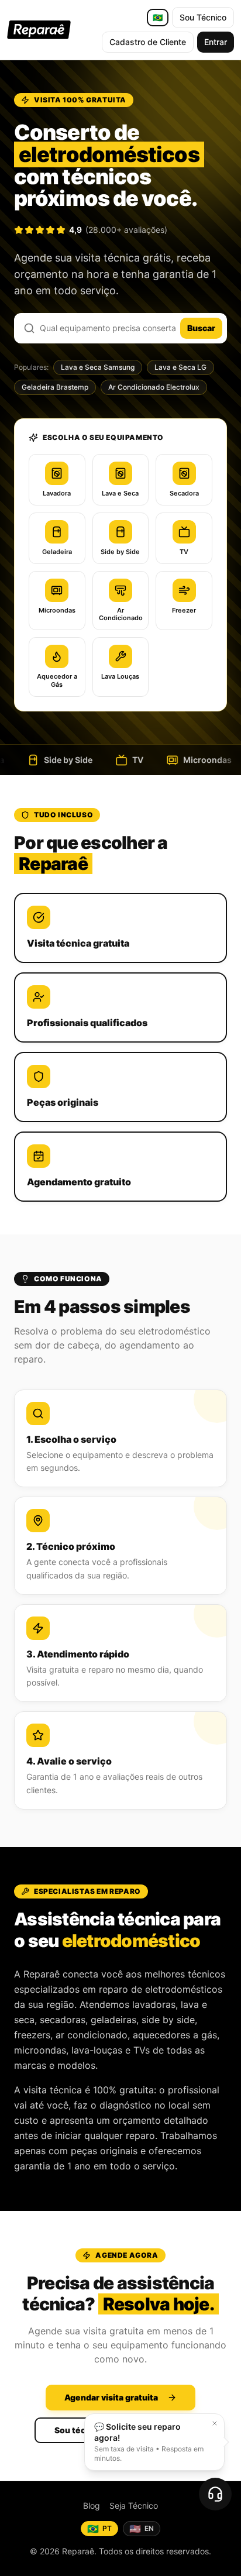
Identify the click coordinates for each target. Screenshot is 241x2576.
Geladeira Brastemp (55, 387)
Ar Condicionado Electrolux (154, 387)
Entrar (216, 42)
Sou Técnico (203, 17)
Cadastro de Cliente (148, 42)
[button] (215, 2423)
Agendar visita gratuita (111, 2397)
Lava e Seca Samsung (98, 367)
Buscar (201, 328)
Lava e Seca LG (180, 367)
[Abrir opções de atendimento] (215, 2494)
